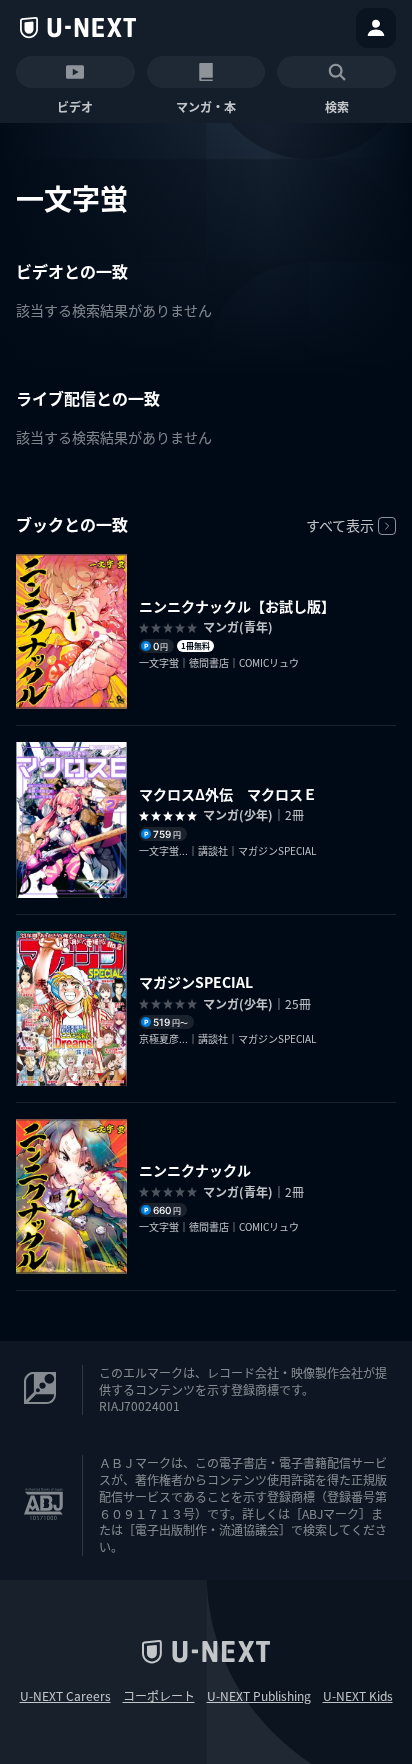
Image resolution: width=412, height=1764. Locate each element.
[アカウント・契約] (376, 28)
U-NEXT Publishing (259, 1696)
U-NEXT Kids (358, 1696)
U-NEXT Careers (65, 1696)
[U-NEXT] (78, 28)
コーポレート (159, 1696)
